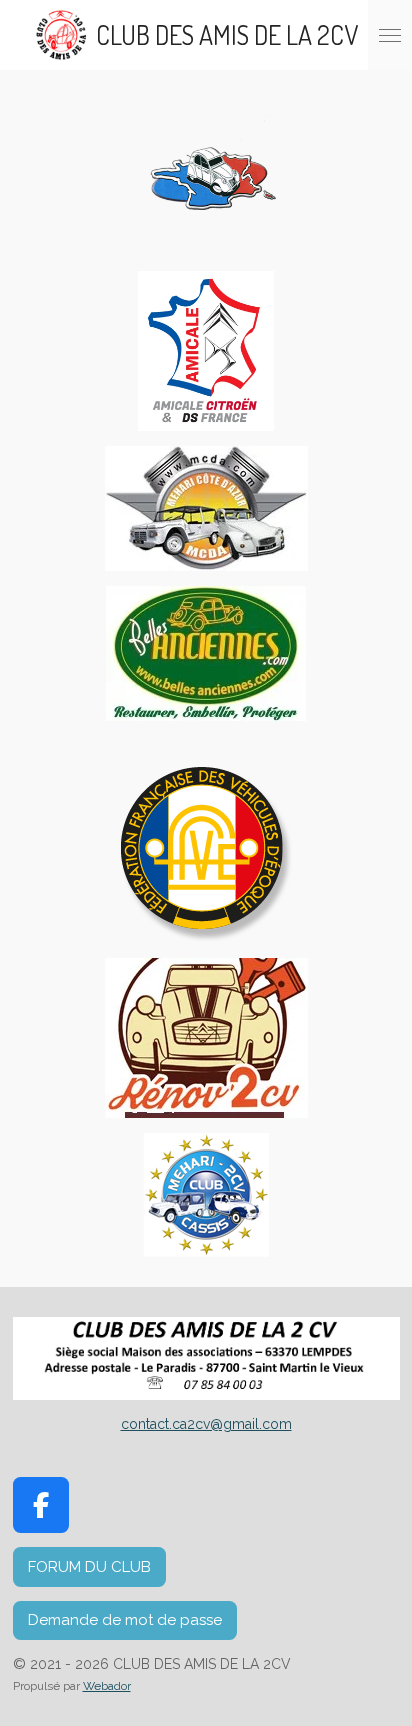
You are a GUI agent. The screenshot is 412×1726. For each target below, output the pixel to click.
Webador (107, 1686)
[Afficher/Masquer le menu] (390, 35)
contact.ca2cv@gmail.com (206, 1424)
